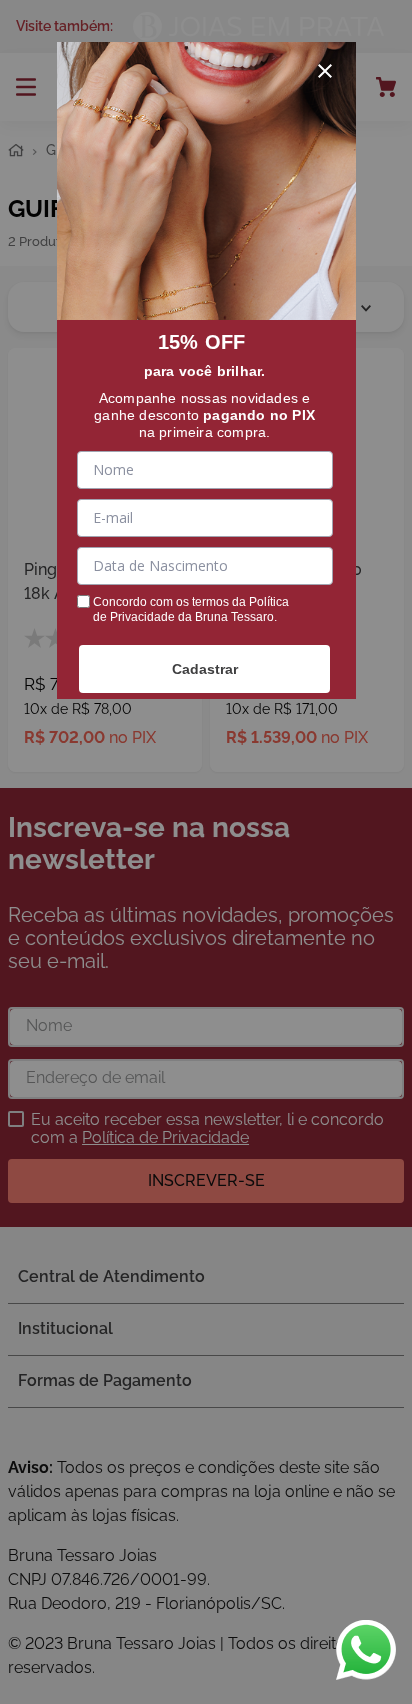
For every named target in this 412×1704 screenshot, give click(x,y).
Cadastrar (205, 669)
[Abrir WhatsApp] (366, 1650)
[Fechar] (325, 71)
